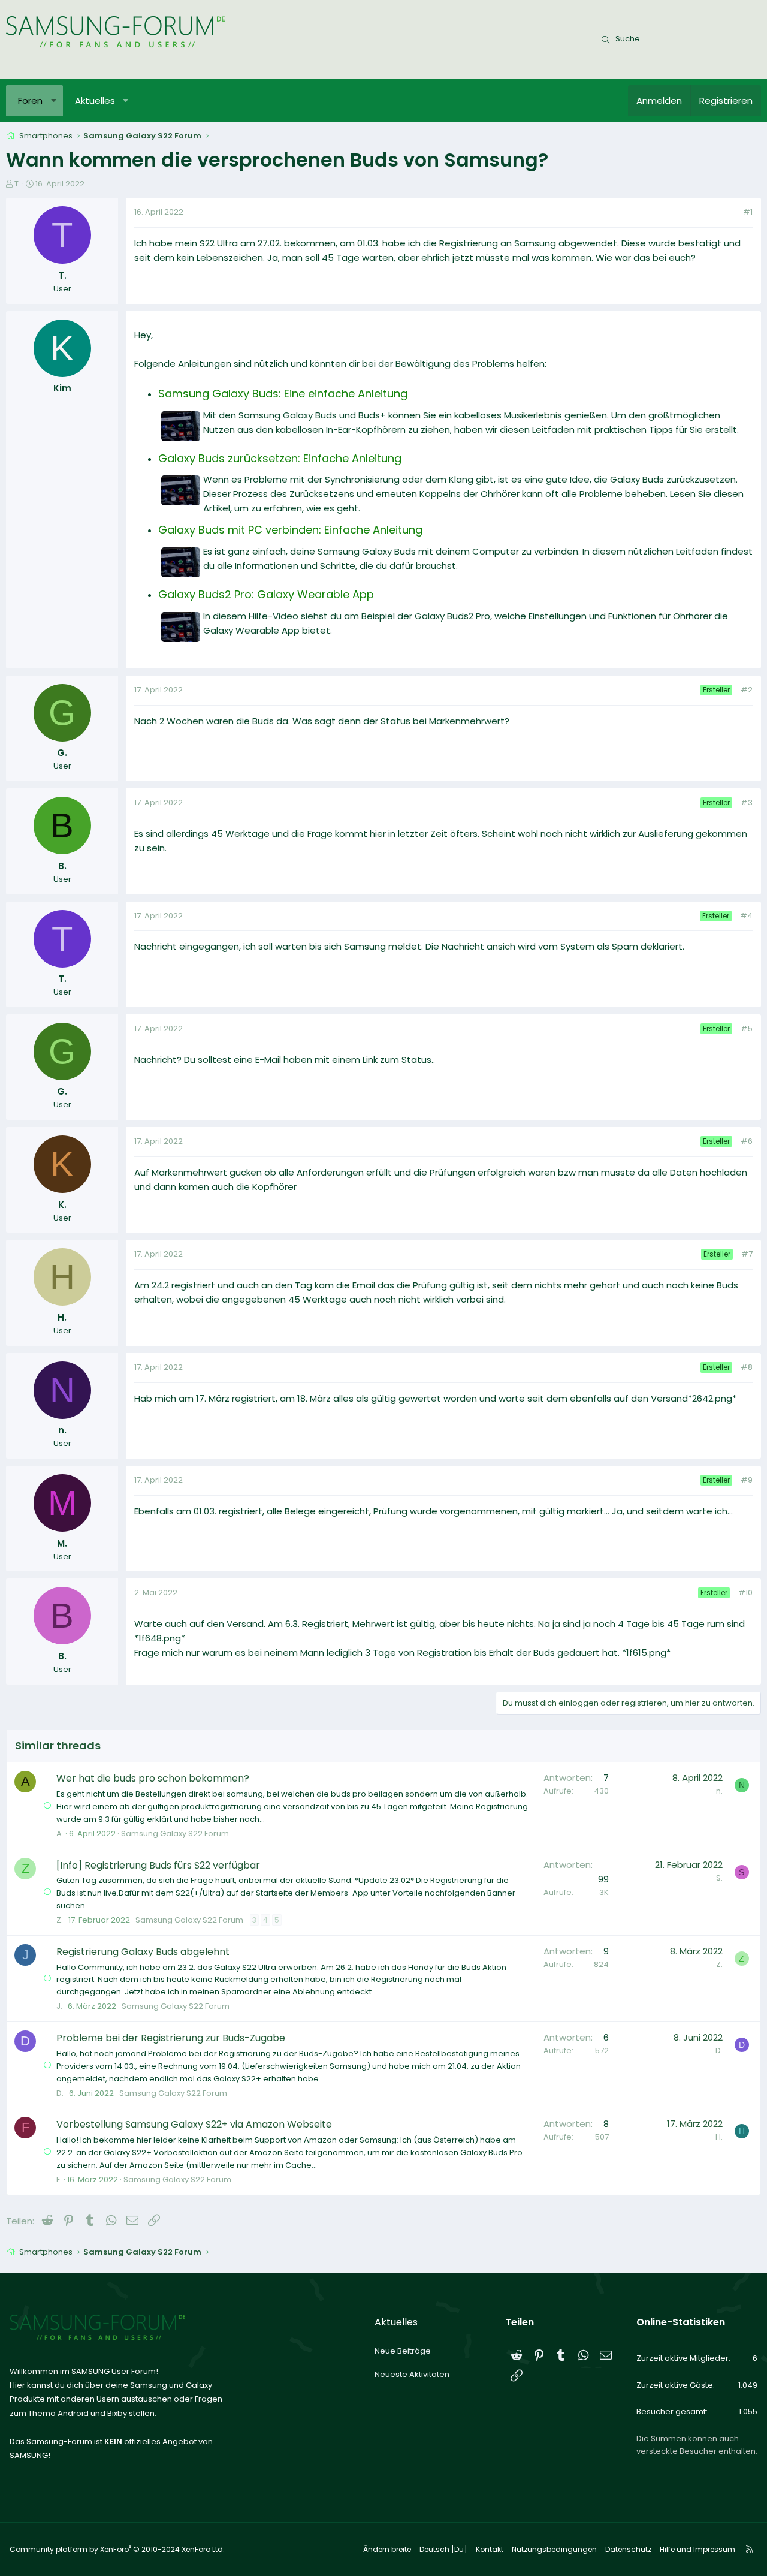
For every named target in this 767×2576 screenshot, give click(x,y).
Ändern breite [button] (387, 2549)
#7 (747, 1254)
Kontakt (490, 2549)
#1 (748, 212)
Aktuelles (95, 100)
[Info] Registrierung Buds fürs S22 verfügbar (158, 1865)
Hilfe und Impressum (697, 2549)
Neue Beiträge (403, 2351)
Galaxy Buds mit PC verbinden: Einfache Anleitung (290, 530)
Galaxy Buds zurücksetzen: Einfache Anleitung (280, 458)
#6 (747, 1141)
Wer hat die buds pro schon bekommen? (153, 1778)
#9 (747, 1480)
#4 (746, 916)
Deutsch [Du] (443, 2549)
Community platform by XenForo (117, 2549)
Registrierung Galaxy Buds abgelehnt (143, 1952)
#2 (747, 690)
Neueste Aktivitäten (412, 2374)
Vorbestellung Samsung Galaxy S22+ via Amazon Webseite (194, 2124)
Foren (30, 100)
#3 (747, 802)
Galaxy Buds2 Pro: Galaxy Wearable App (266, 594)
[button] (54, 101)
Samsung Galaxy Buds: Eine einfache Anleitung (283, 394)
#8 (747, 1367)
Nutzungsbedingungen (554, 2549)
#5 (747, 1028)
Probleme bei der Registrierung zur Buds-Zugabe (171, 2038)
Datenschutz (628, 2549)
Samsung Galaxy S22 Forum (175, 1834)
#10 (745, 1593)
